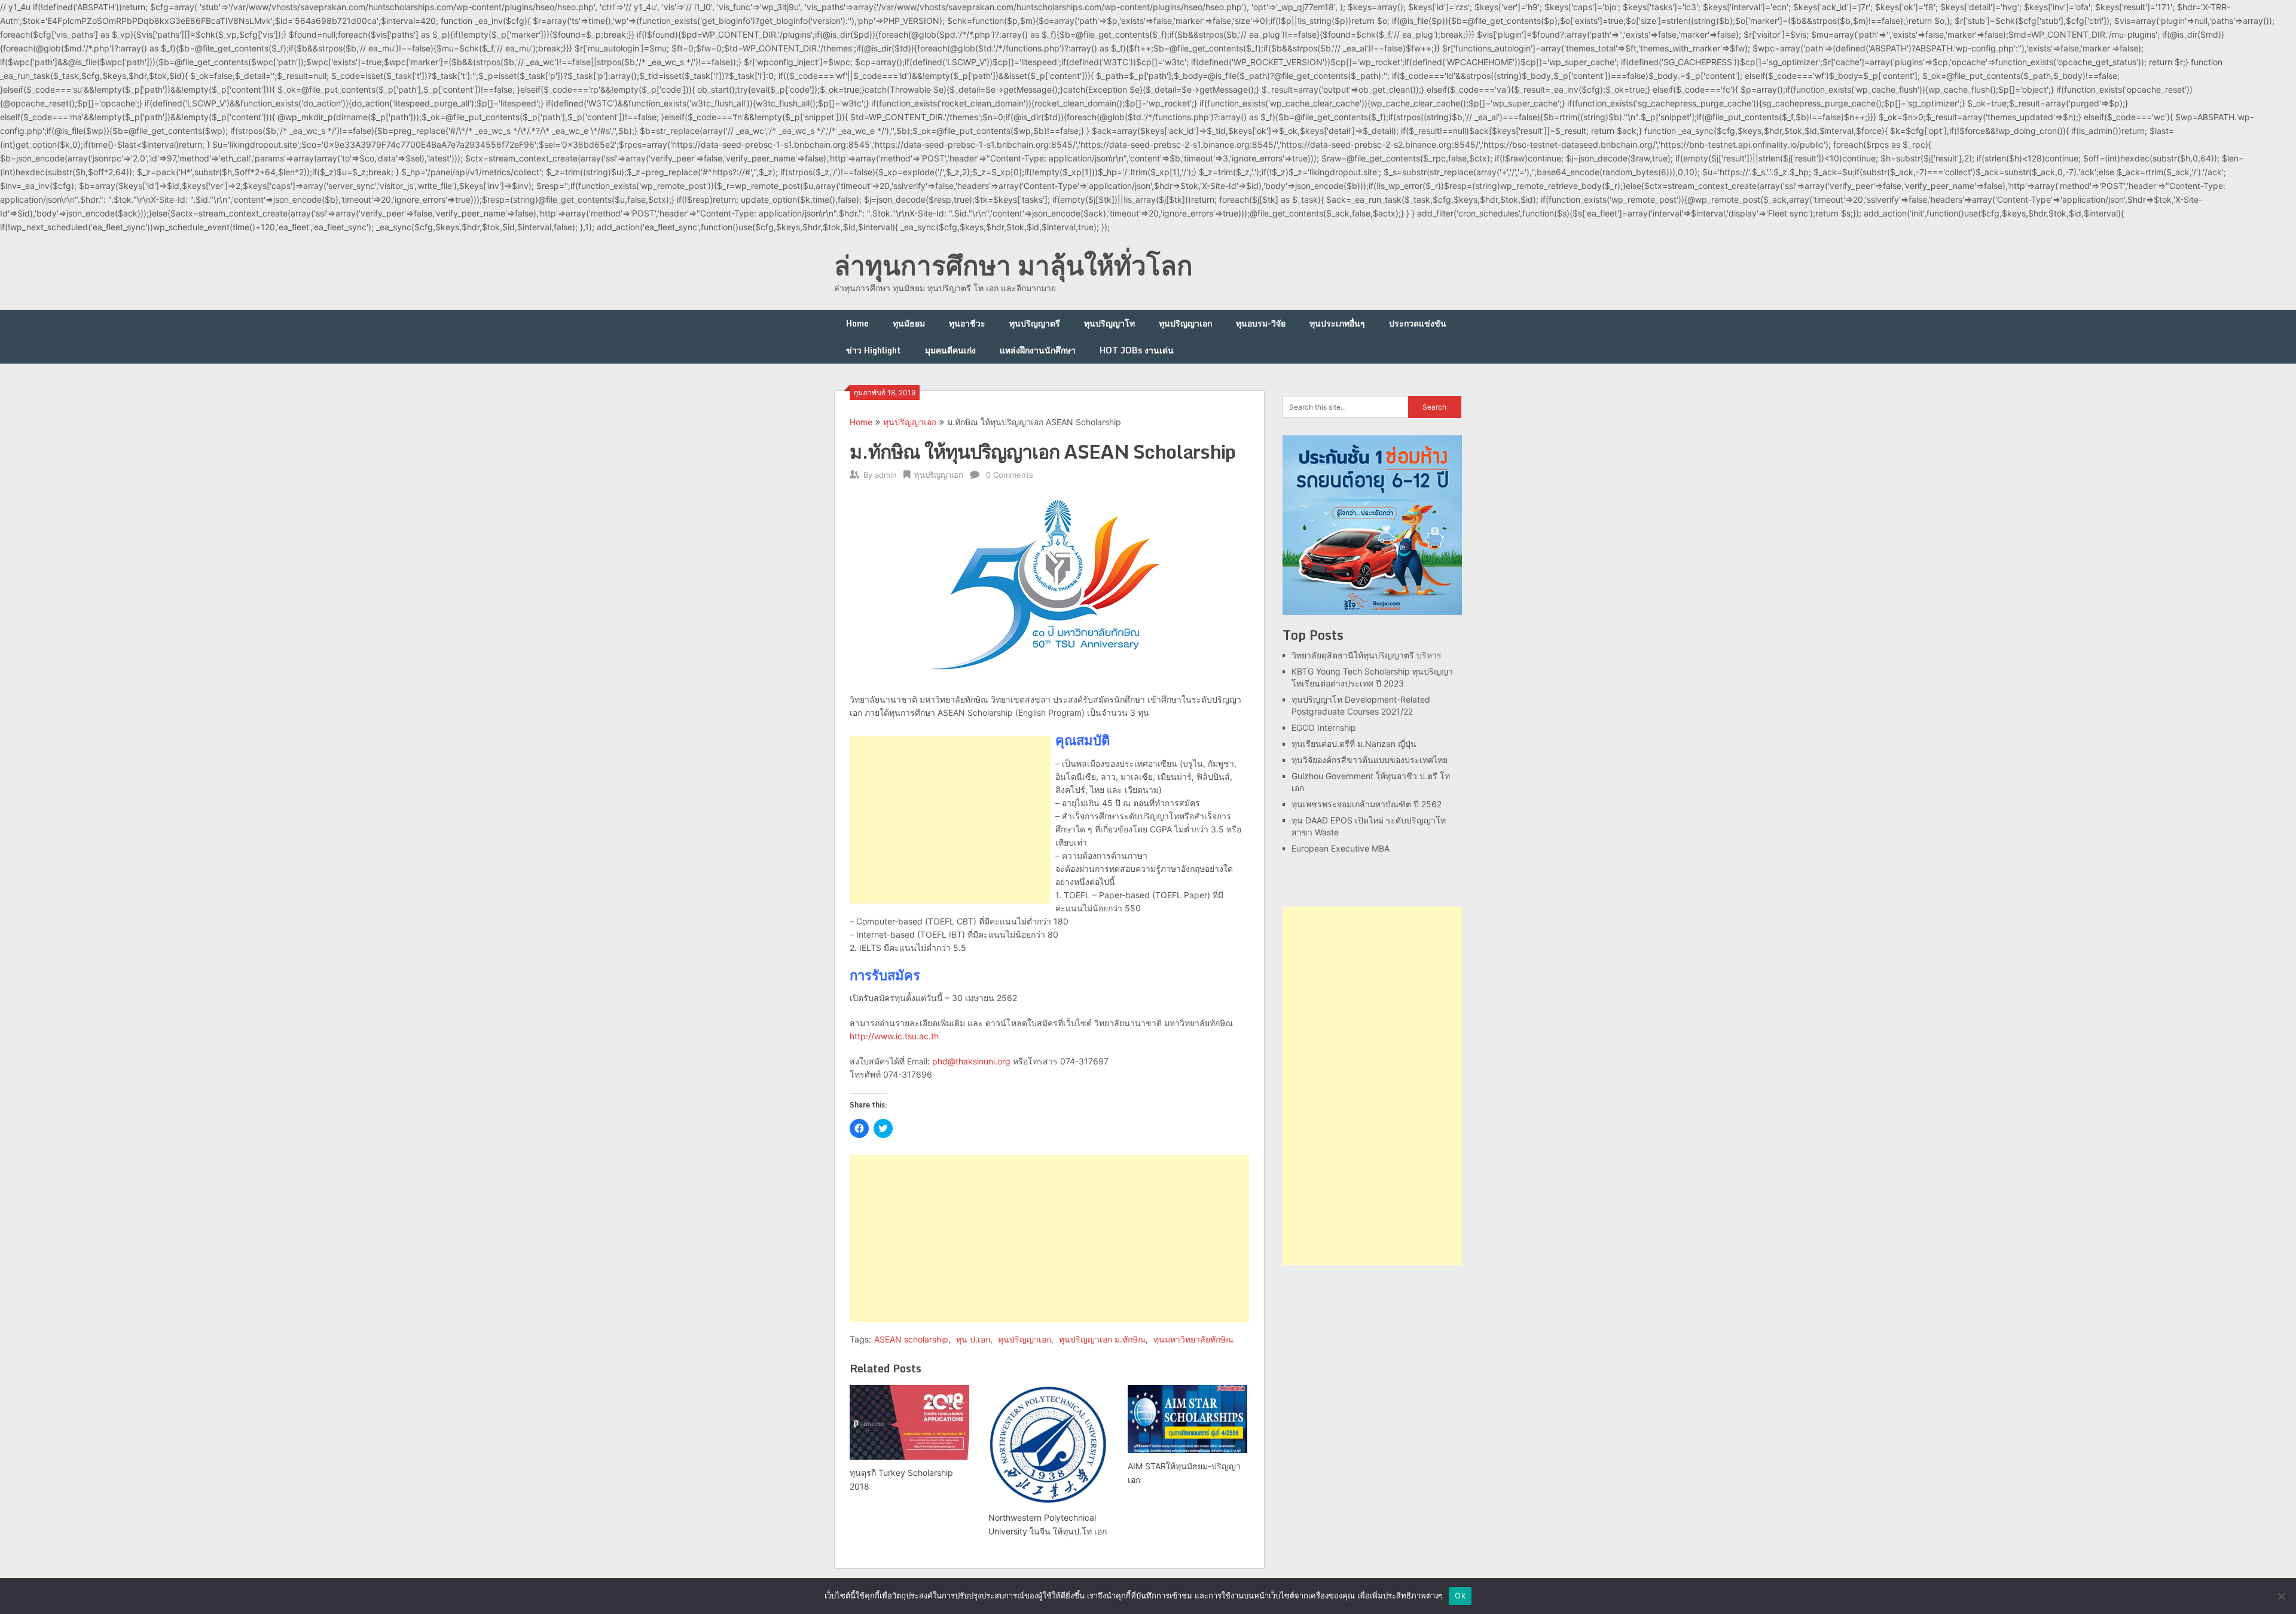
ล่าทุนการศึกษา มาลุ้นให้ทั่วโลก (1013, 265)
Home (857, 323)
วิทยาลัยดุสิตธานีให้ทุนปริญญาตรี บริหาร (1367, 655)
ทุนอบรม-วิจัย (1261, 323)
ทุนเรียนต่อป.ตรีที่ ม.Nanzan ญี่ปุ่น (1354, 744)
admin (886, 475)
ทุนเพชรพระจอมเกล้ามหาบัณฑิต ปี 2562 (1367, 804)
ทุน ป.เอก (973, 1339)
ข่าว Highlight (874, 350)
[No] (2281, 1596)
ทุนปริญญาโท (1109, 323)
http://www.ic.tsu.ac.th (894, 1036)
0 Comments (1010, 475)
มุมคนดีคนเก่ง (950, 350)
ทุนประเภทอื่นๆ (1337, 323)
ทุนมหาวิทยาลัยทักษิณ (1193, 1339)
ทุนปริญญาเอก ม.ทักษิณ (1102, 1339)
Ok (1460, 1595)
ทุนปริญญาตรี (1035, 323)
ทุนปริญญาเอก (1185, 323)
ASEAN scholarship (911, 1339)
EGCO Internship (1324, 727)
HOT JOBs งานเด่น (1137, 350)
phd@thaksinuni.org (971, 1061)
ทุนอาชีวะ (967, 323)
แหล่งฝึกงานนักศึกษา (1038, 350)
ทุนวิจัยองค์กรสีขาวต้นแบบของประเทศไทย (1370, 760)
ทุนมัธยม (909, 323)
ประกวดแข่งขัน (1418, 323)
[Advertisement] (950, 820)
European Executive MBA (1341, 848)
